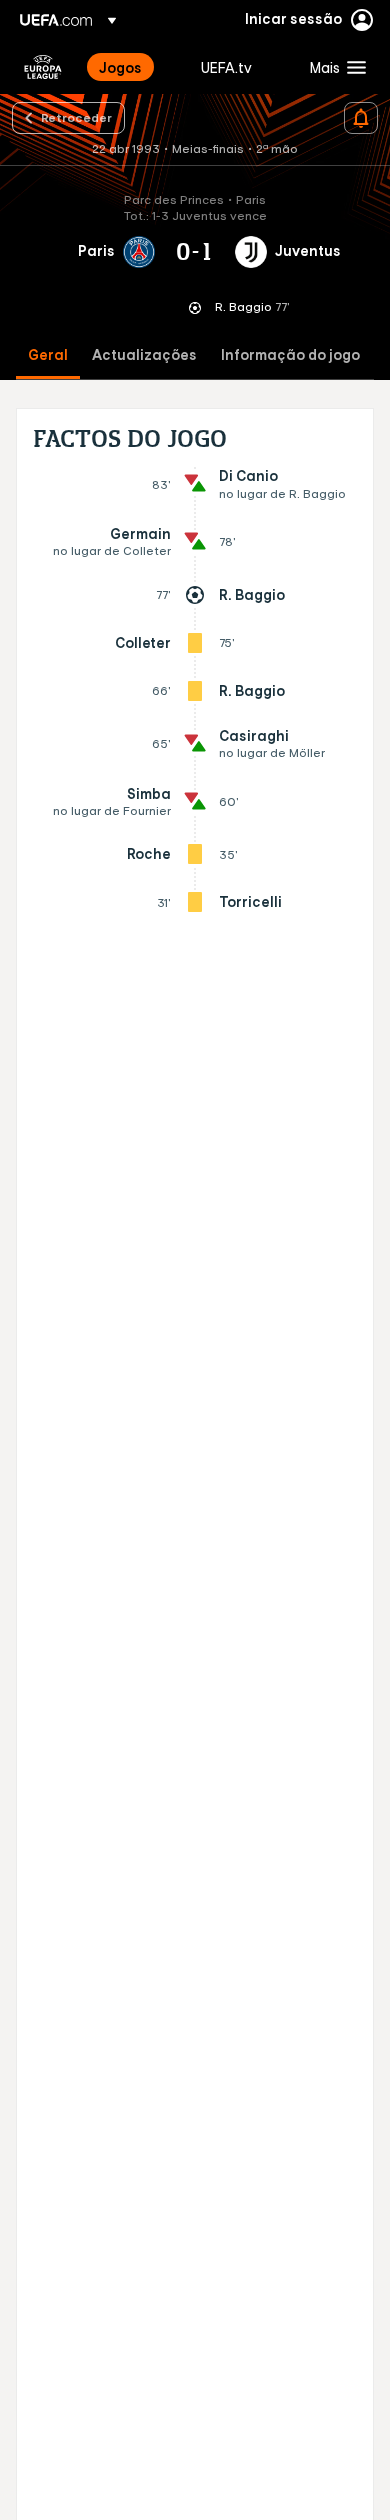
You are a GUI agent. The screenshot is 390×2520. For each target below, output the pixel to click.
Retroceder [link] (76, 117)
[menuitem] (133, 67)
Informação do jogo (290, 355)
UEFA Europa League (43, 67)
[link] (120, 67)
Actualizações (144, 355)
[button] (333, 67)
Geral (48, 355)
